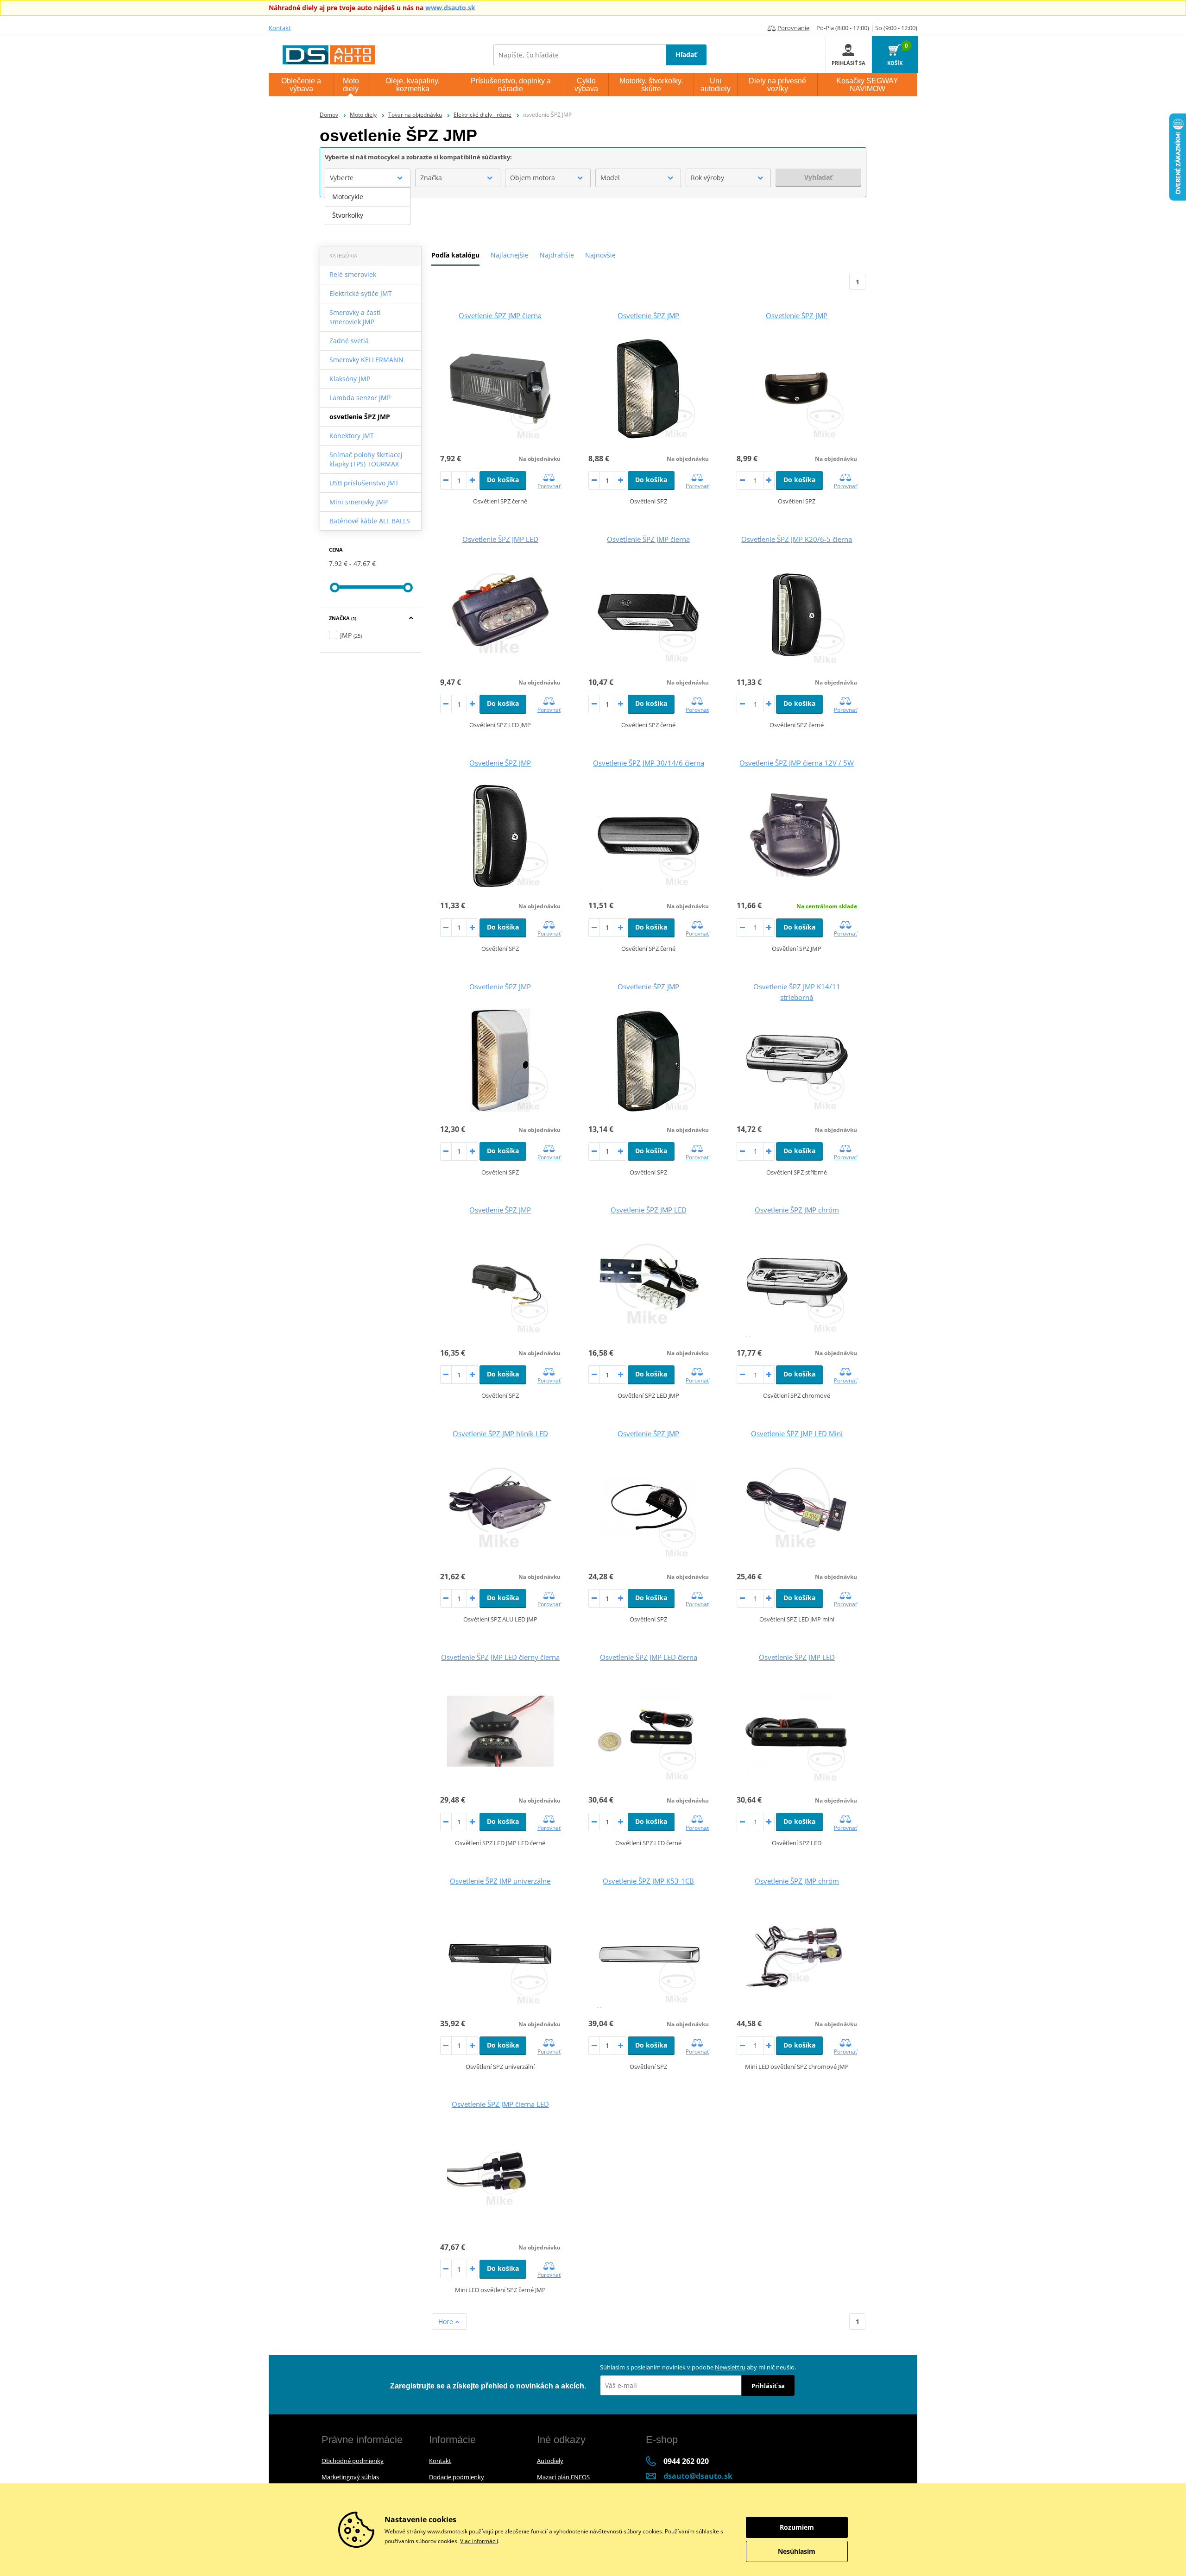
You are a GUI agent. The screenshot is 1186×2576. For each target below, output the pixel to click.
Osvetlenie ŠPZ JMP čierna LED (500, 2104)
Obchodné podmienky (353, 2461)
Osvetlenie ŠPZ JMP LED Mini (797, 1433)
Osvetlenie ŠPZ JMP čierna (500, 315)
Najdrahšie (557, 255)
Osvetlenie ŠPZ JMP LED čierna (649, 1657)
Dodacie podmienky (457, 2477)
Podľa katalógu (455, 255)
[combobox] (368, 178)
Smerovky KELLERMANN (366, 360)
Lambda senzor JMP (360, 398)
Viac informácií (479, 2541)
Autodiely (550, 2461)
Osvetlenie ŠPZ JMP (648, 315)
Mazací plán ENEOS (563, 2477)
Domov (329, 115)
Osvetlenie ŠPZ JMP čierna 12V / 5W (797, 763)
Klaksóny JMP (350, 379)
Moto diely (363, 115)
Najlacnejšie (510, 255)
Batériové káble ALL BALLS (370, 521)
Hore (447, 2322)
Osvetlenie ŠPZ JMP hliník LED (500, 1433)
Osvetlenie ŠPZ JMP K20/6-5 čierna (797, 539)
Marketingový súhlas (350, 2477)
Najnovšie (600, 255)
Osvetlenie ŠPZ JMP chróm (797, 1210)
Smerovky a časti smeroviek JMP (355, 317)
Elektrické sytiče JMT (361, 293)
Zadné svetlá (349, 341)
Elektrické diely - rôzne (483, 115)
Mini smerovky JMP (359, 502)
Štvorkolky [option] (348, 215)
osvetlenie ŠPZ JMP (360, 417)
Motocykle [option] (348, 197)
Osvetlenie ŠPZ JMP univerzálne (500, 1881)
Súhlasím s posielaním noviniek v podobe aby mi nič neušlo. (698, 2367)
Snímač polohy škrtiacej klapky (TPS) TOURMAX (366, 459)
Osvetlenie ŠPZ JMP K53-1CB (648, 1881)
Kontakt (280, 28)
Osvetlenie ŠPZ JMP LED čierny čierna (500, 1657)
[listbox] (368, 206)
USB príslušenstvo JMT (364, 483)
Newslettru (730, 2367)
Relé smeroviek (353, 274)
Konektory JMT (352, 436)
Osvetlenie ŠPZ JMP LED (500, 539)
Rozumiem (797, 2527)
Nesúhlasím (797, 2551)
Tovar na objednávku (415, 115)
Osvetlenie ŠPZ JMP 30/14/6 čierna (649, 763)
